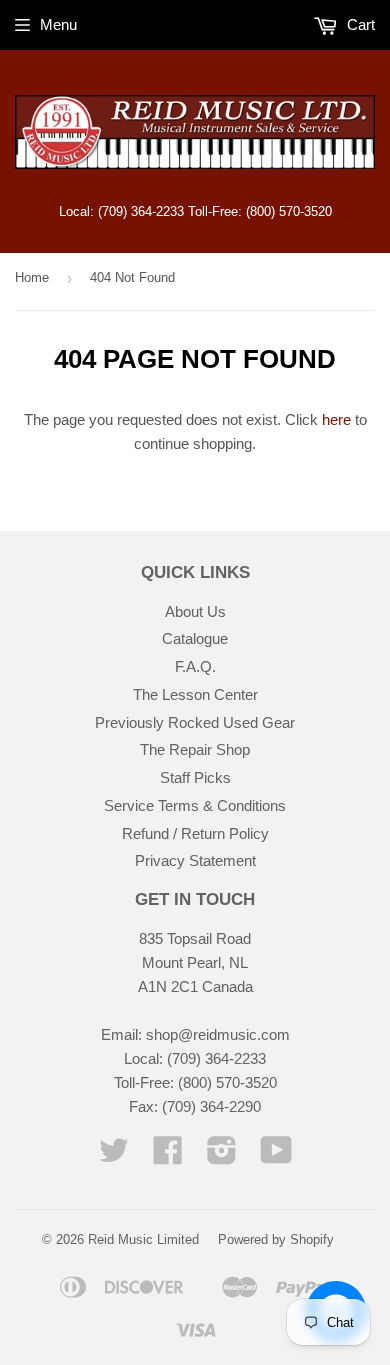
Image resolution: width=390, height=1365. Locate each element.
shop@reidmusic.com (218, 1034)
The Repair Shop (195, 749)
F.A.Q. (195, 666)
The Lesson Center (195, 694)
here (336, 419)
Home (32, 277)
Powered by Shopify (276, 1239)
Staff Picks (195, 777)
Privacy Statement (195, 860)
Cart (359, 24)
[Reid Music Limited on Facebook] (168, 1156)
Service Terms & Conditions (195, 805)
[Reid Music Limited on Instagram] (222, 1156)
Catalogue (195, 638)
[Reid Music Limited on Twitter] (114, 1156)
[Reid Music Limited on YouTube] (276, 1156)
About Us (195, 611)
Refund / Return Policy (195, 833)
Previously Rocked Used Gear (195, 722)
